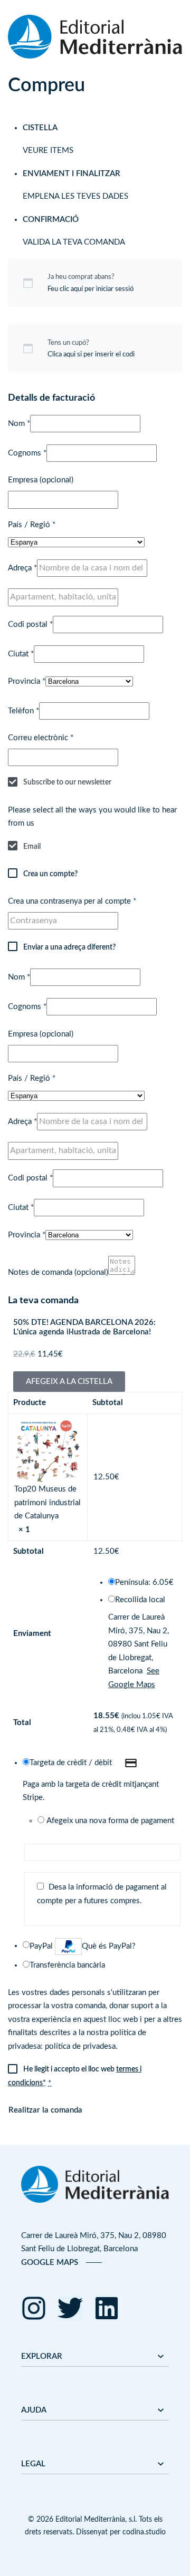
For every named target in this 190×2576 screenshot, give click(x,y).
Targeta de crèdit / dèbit (72, 1763)
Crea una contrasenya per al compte (72, 901)
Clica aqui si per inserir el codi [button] (91, 354)
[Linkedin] (107, 2308)
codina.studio (144, 2532)
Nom (19, 424)
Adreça (22, 568)
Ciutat (21, 654)
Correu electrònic (41, 738)
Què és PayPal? (109, 1946)
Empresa (41, 480)
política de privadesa (80, 2046)
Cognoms (27, 453)
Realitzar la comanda (45, 2110)
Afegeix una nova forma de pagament (110, 1821)
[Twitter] (70, 2308)
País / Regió (32, 525)
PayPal (83, 1946)
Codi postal (30, 624)
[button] (69, 1382)
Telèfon (23, 711)
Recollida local (140, 1600)
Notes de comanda (58, 1272)
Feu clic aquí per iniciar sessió (91, 289)
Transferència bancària (67, 1965)
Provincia (27, 681)
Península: (144, 1582)
